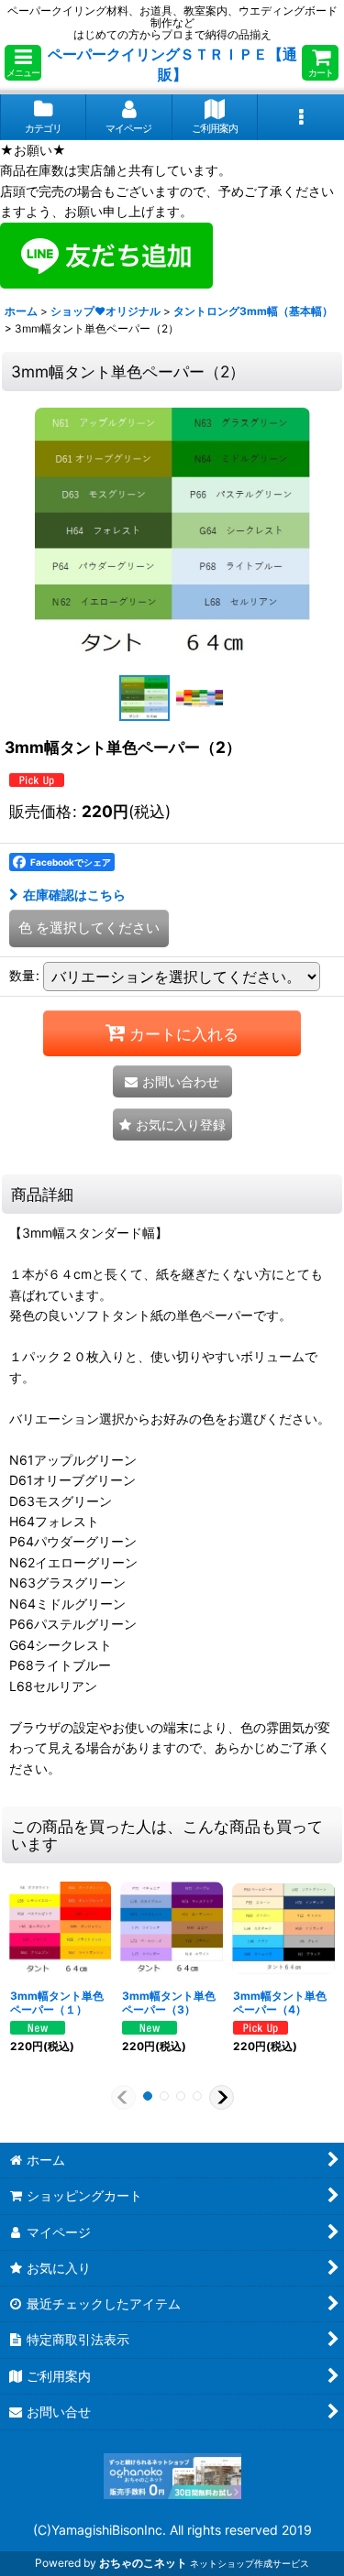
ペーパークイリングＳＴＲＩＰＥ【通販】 (172, 64)
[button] (23, 63)
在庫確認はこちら (74, 895)
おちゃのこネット (143, 2563)
